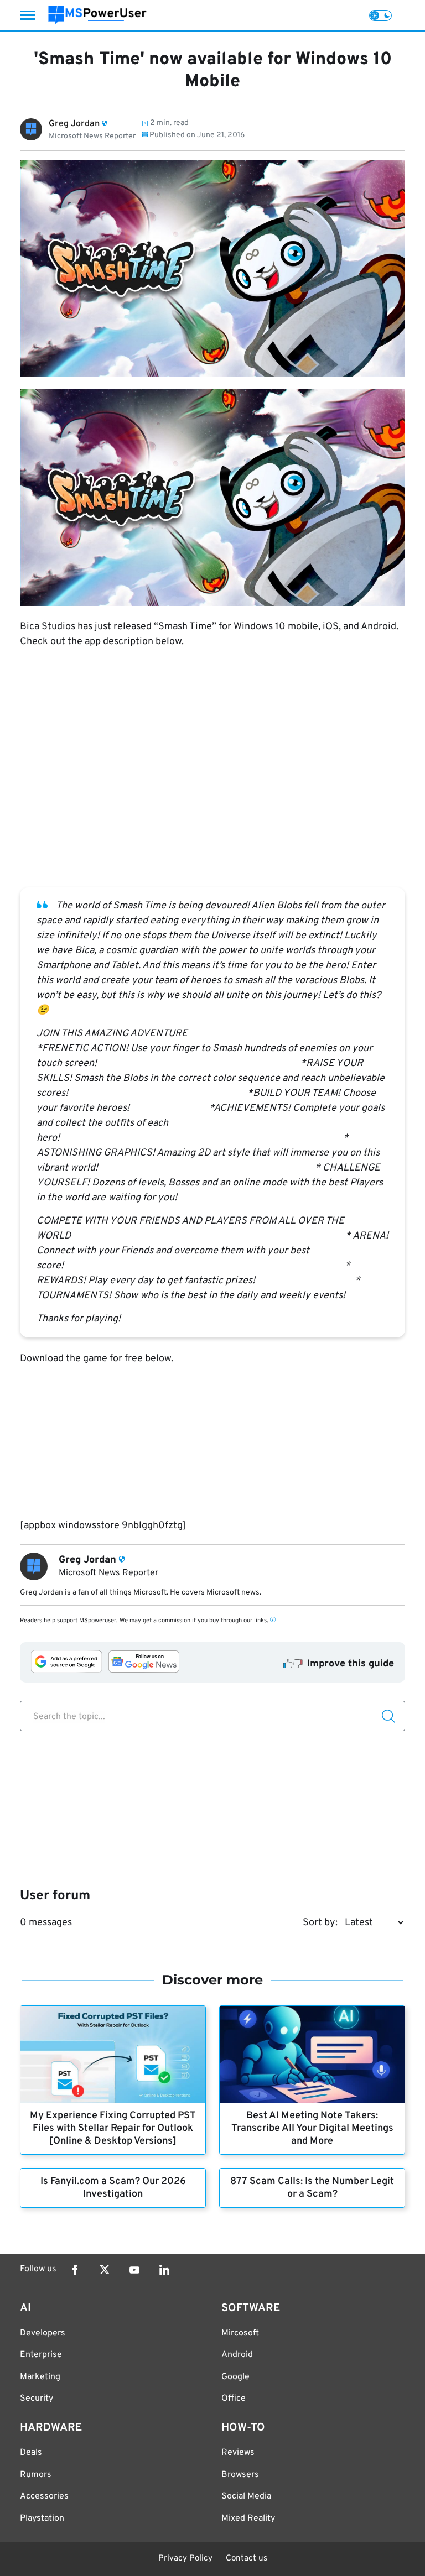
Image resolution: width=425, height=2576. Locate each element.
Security (37, 2399)
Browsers (240, 2475)
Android (237, 2355)
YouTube (134, 2270)
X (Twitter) (105, 2270)
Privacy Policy (185, 2559)
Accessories (44, 2496)
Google (235, 2377)
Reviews (238, 2453)
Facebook (75, 2270)
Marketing (40, 2377)
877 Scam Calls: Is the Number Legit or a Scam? (312, 2188)
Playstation (42, 2518)
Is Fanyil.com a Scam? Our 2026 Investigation (113, 2188)
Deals (31, 2453)
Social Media (246, 2496)
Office (234, 2399)
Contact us (247, 2559)
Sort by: (320, 1923)
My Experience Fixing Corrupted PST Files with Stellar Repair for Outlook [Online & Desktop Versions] (113, 2128)
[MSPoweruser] (97, 15)
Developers (43, 2333)
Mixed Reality (248, 2518)
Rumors (36, 2475)
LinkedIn (164, 2270)
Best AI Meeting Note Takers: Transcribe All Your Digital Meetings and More (312, 2128)
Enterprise (41, 2355)
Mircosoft (240, 2333)
